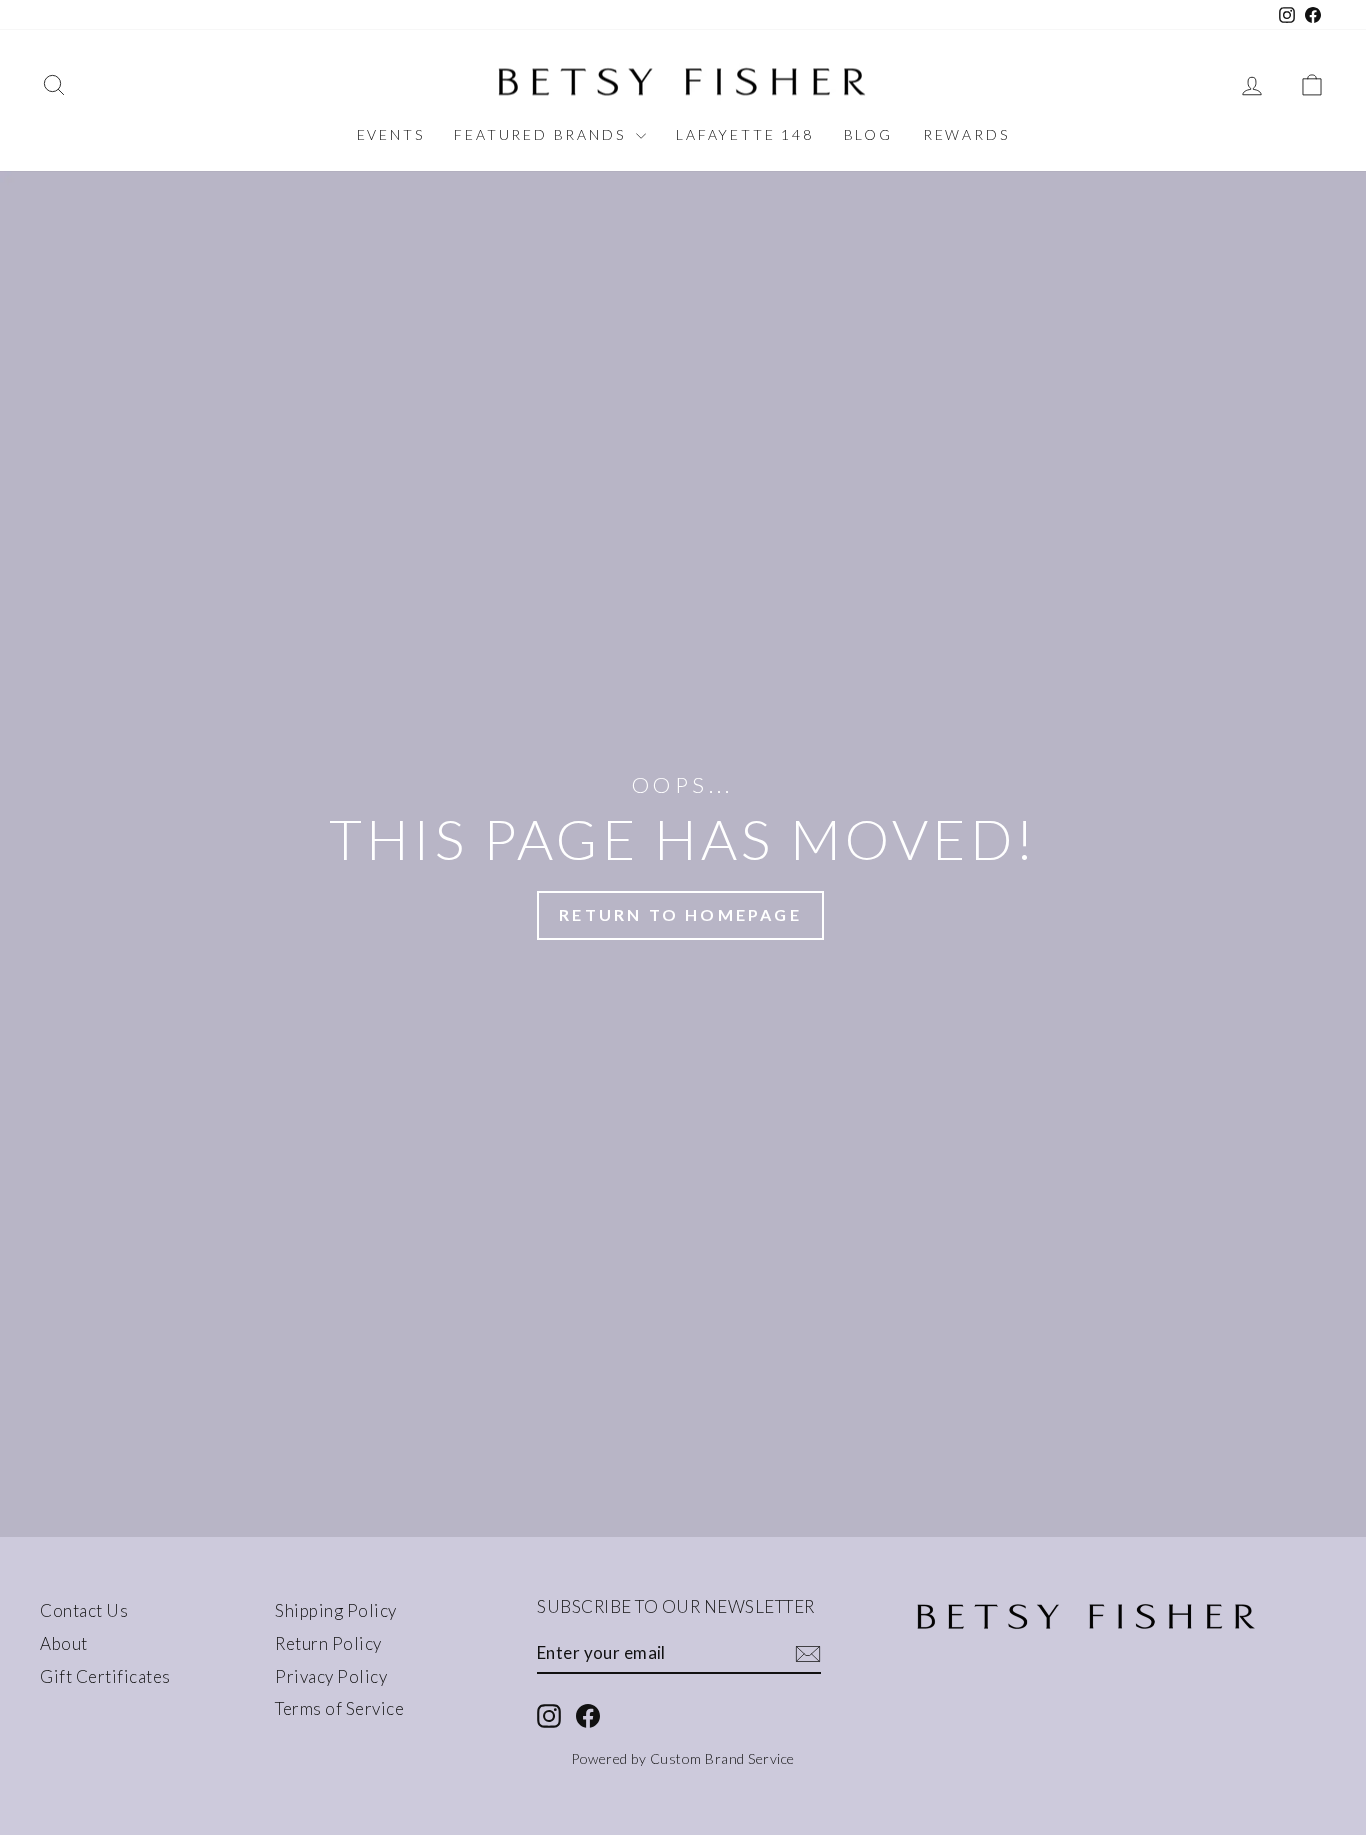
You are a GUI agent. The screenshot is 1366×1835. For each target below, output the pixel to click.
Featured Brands (542, 134)
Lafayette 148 (744, 134)
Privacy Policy (331, 1676)
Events (391, 134)
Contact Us (84, 1610)
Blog (868, 134)
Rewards (966, 134)
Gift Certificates (105, 1676)
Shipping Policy (336, 1610)
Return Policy (328, 1643)
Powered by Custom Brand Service (683, 1758)
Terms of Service (339, 1708)
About (64, 1643)
